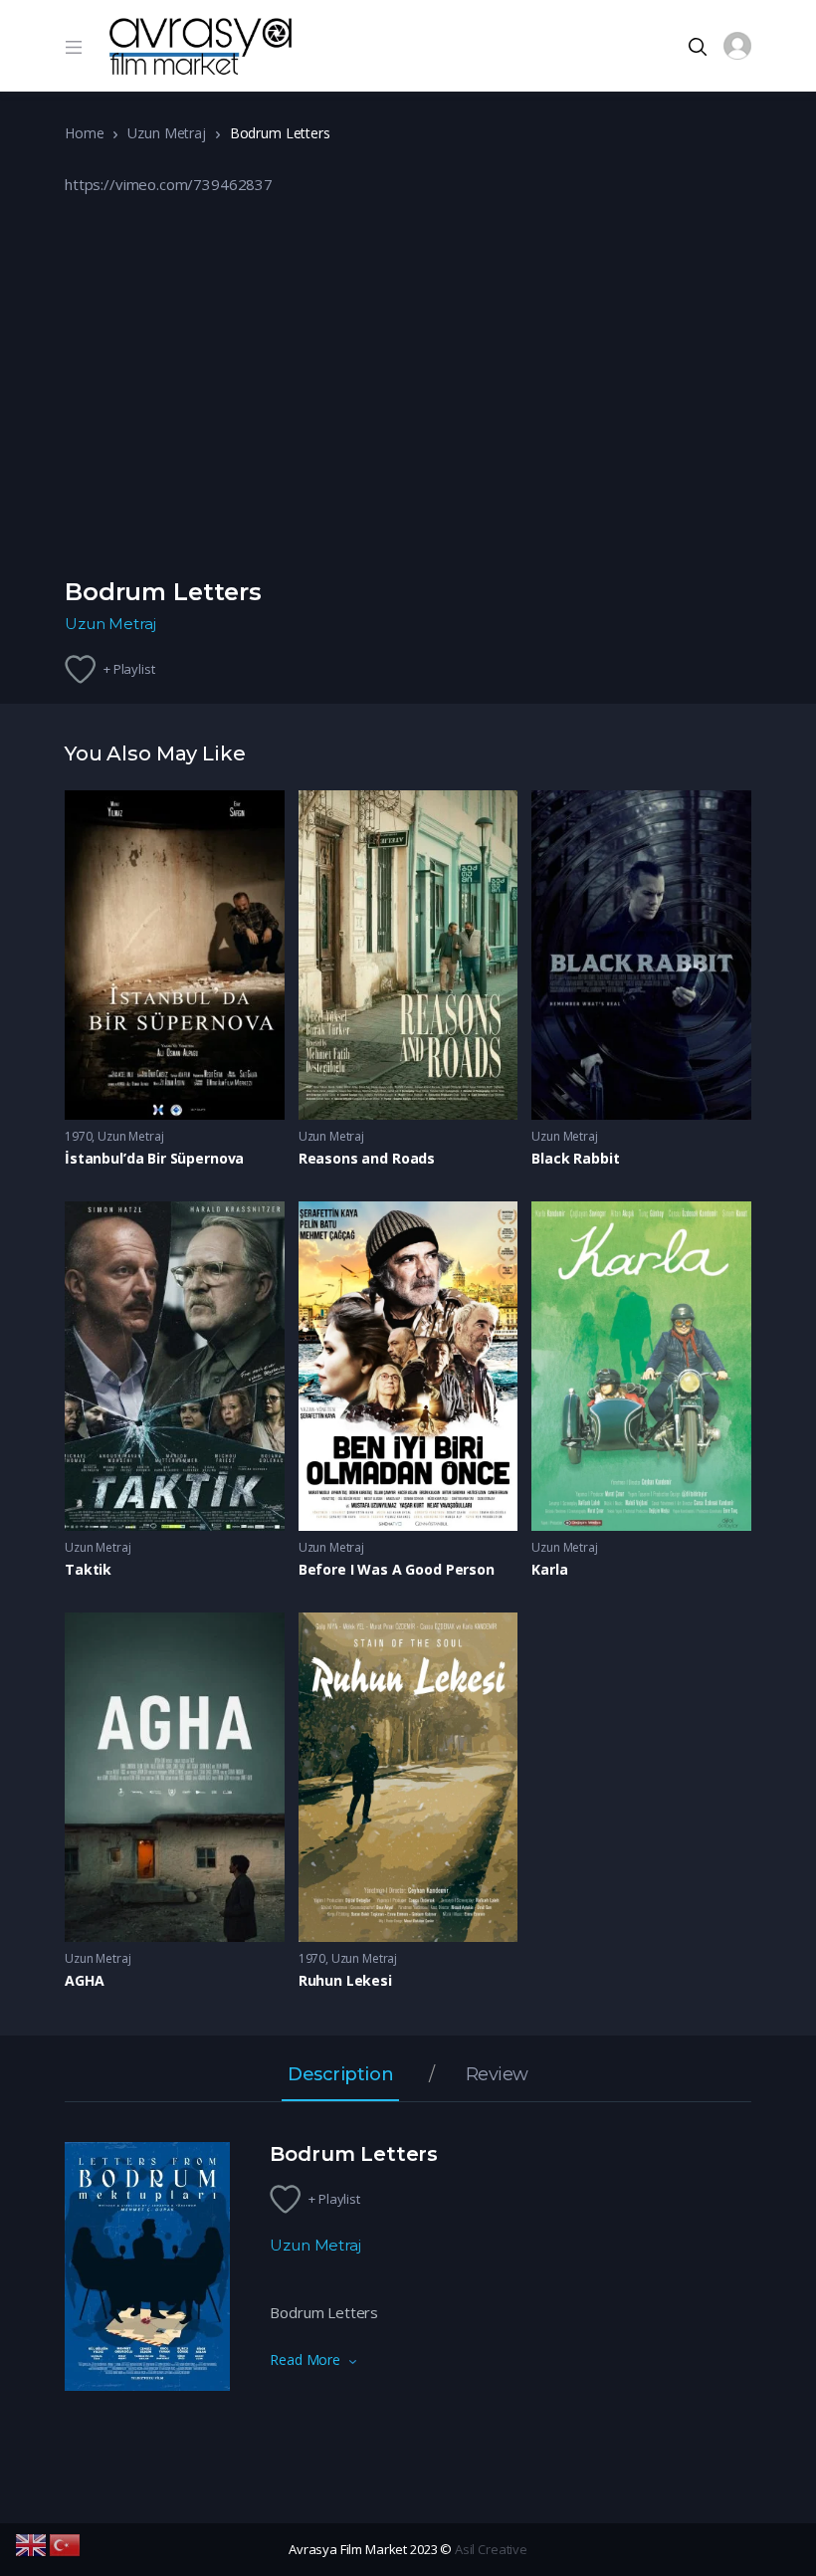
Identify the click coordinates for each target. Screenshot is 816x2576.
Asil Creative (491, 2549)
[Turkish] (66, 2543)
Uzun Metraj (166, 133)
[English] (32, 2543)
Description (340, 2075)
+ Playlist (129, 669)
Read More (305, 2360)
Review (497, 2075)
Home (84, 133)
